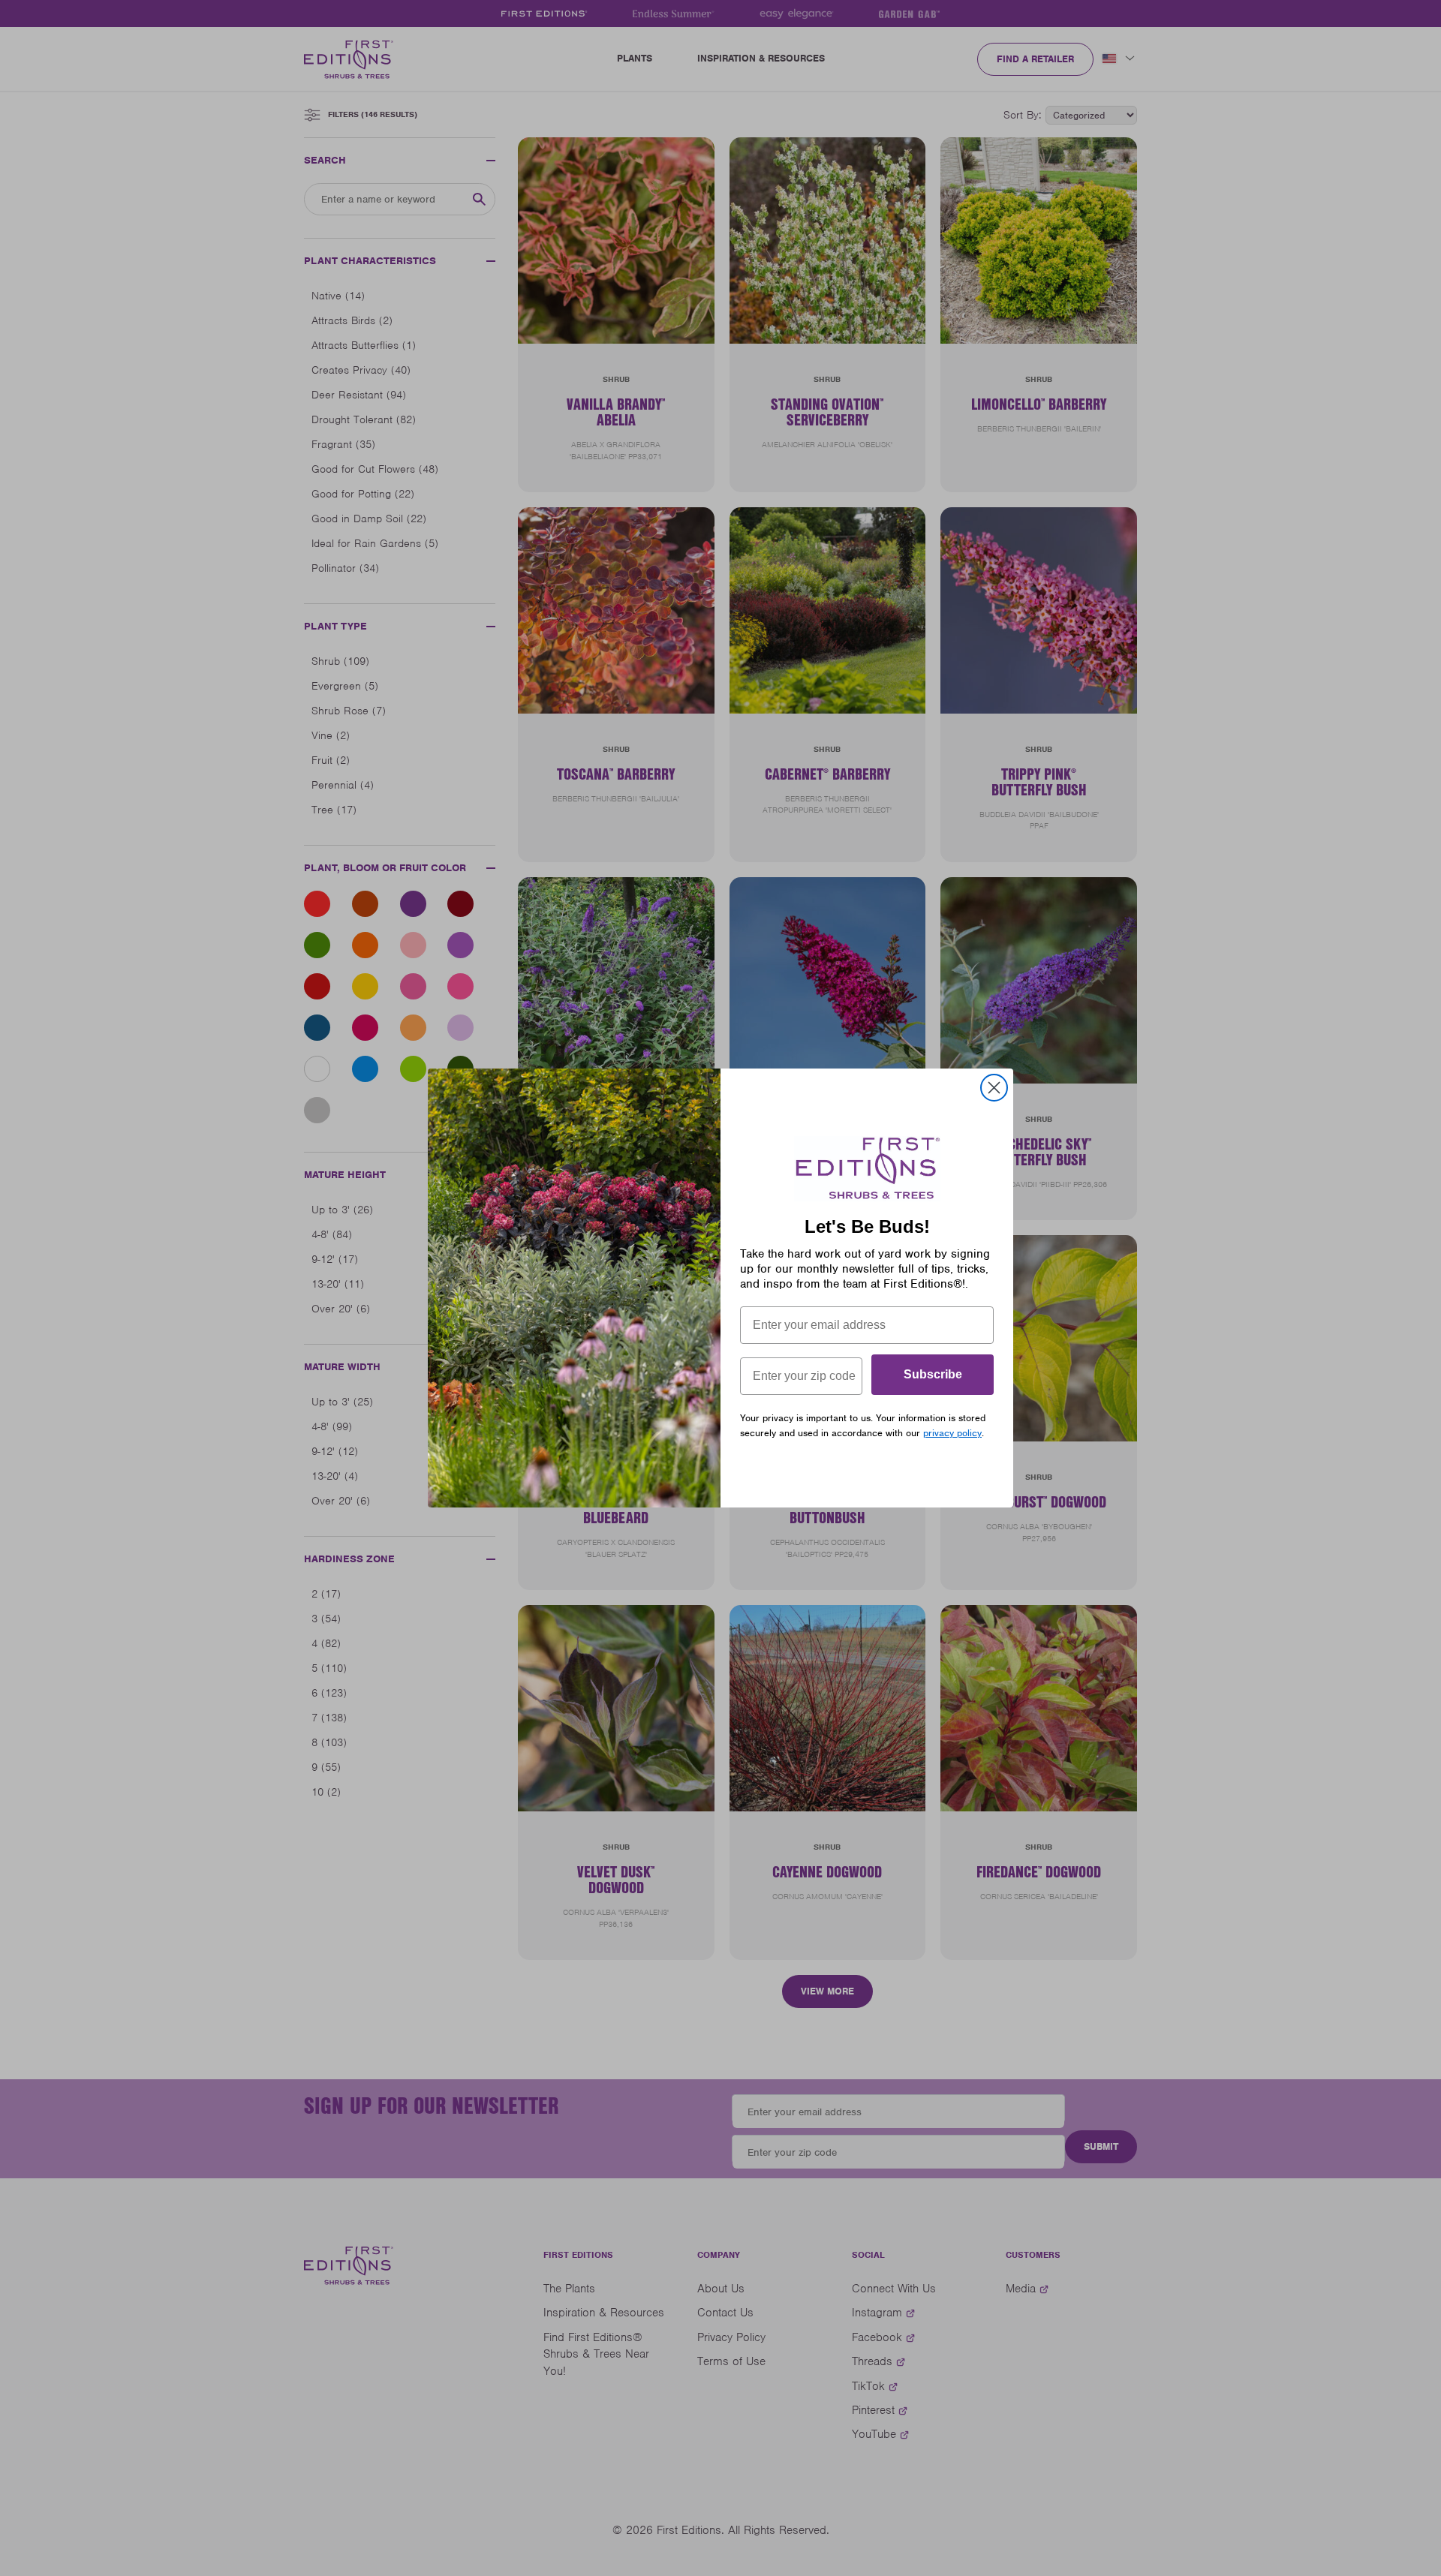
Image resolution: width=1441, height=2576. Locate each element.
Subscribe (933, 1374)
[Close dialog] (994, 1088)
